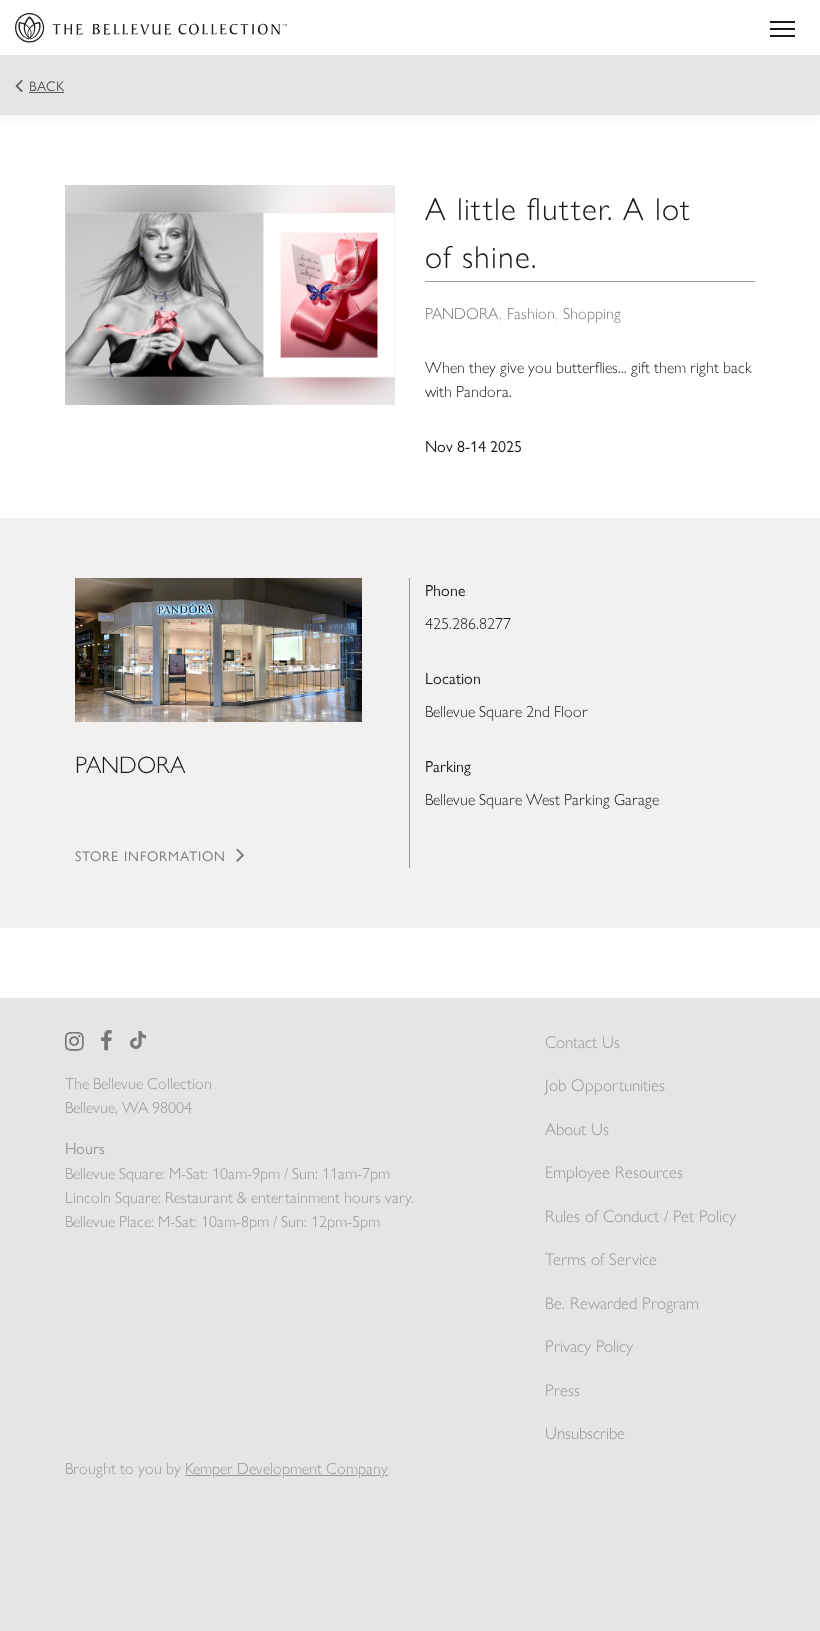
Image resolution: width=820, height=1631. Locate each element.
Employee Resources (614, 1172)
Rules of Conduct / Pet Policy (640, 1216)
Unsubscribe (585, 1433)
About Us (577, 1129)
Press (562, 1390)
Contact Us (582, 1042)
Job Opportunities (605, 1085)
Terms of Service (601, 1259)
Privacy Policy (589, 1346)
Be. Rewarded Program (622, 1303)
